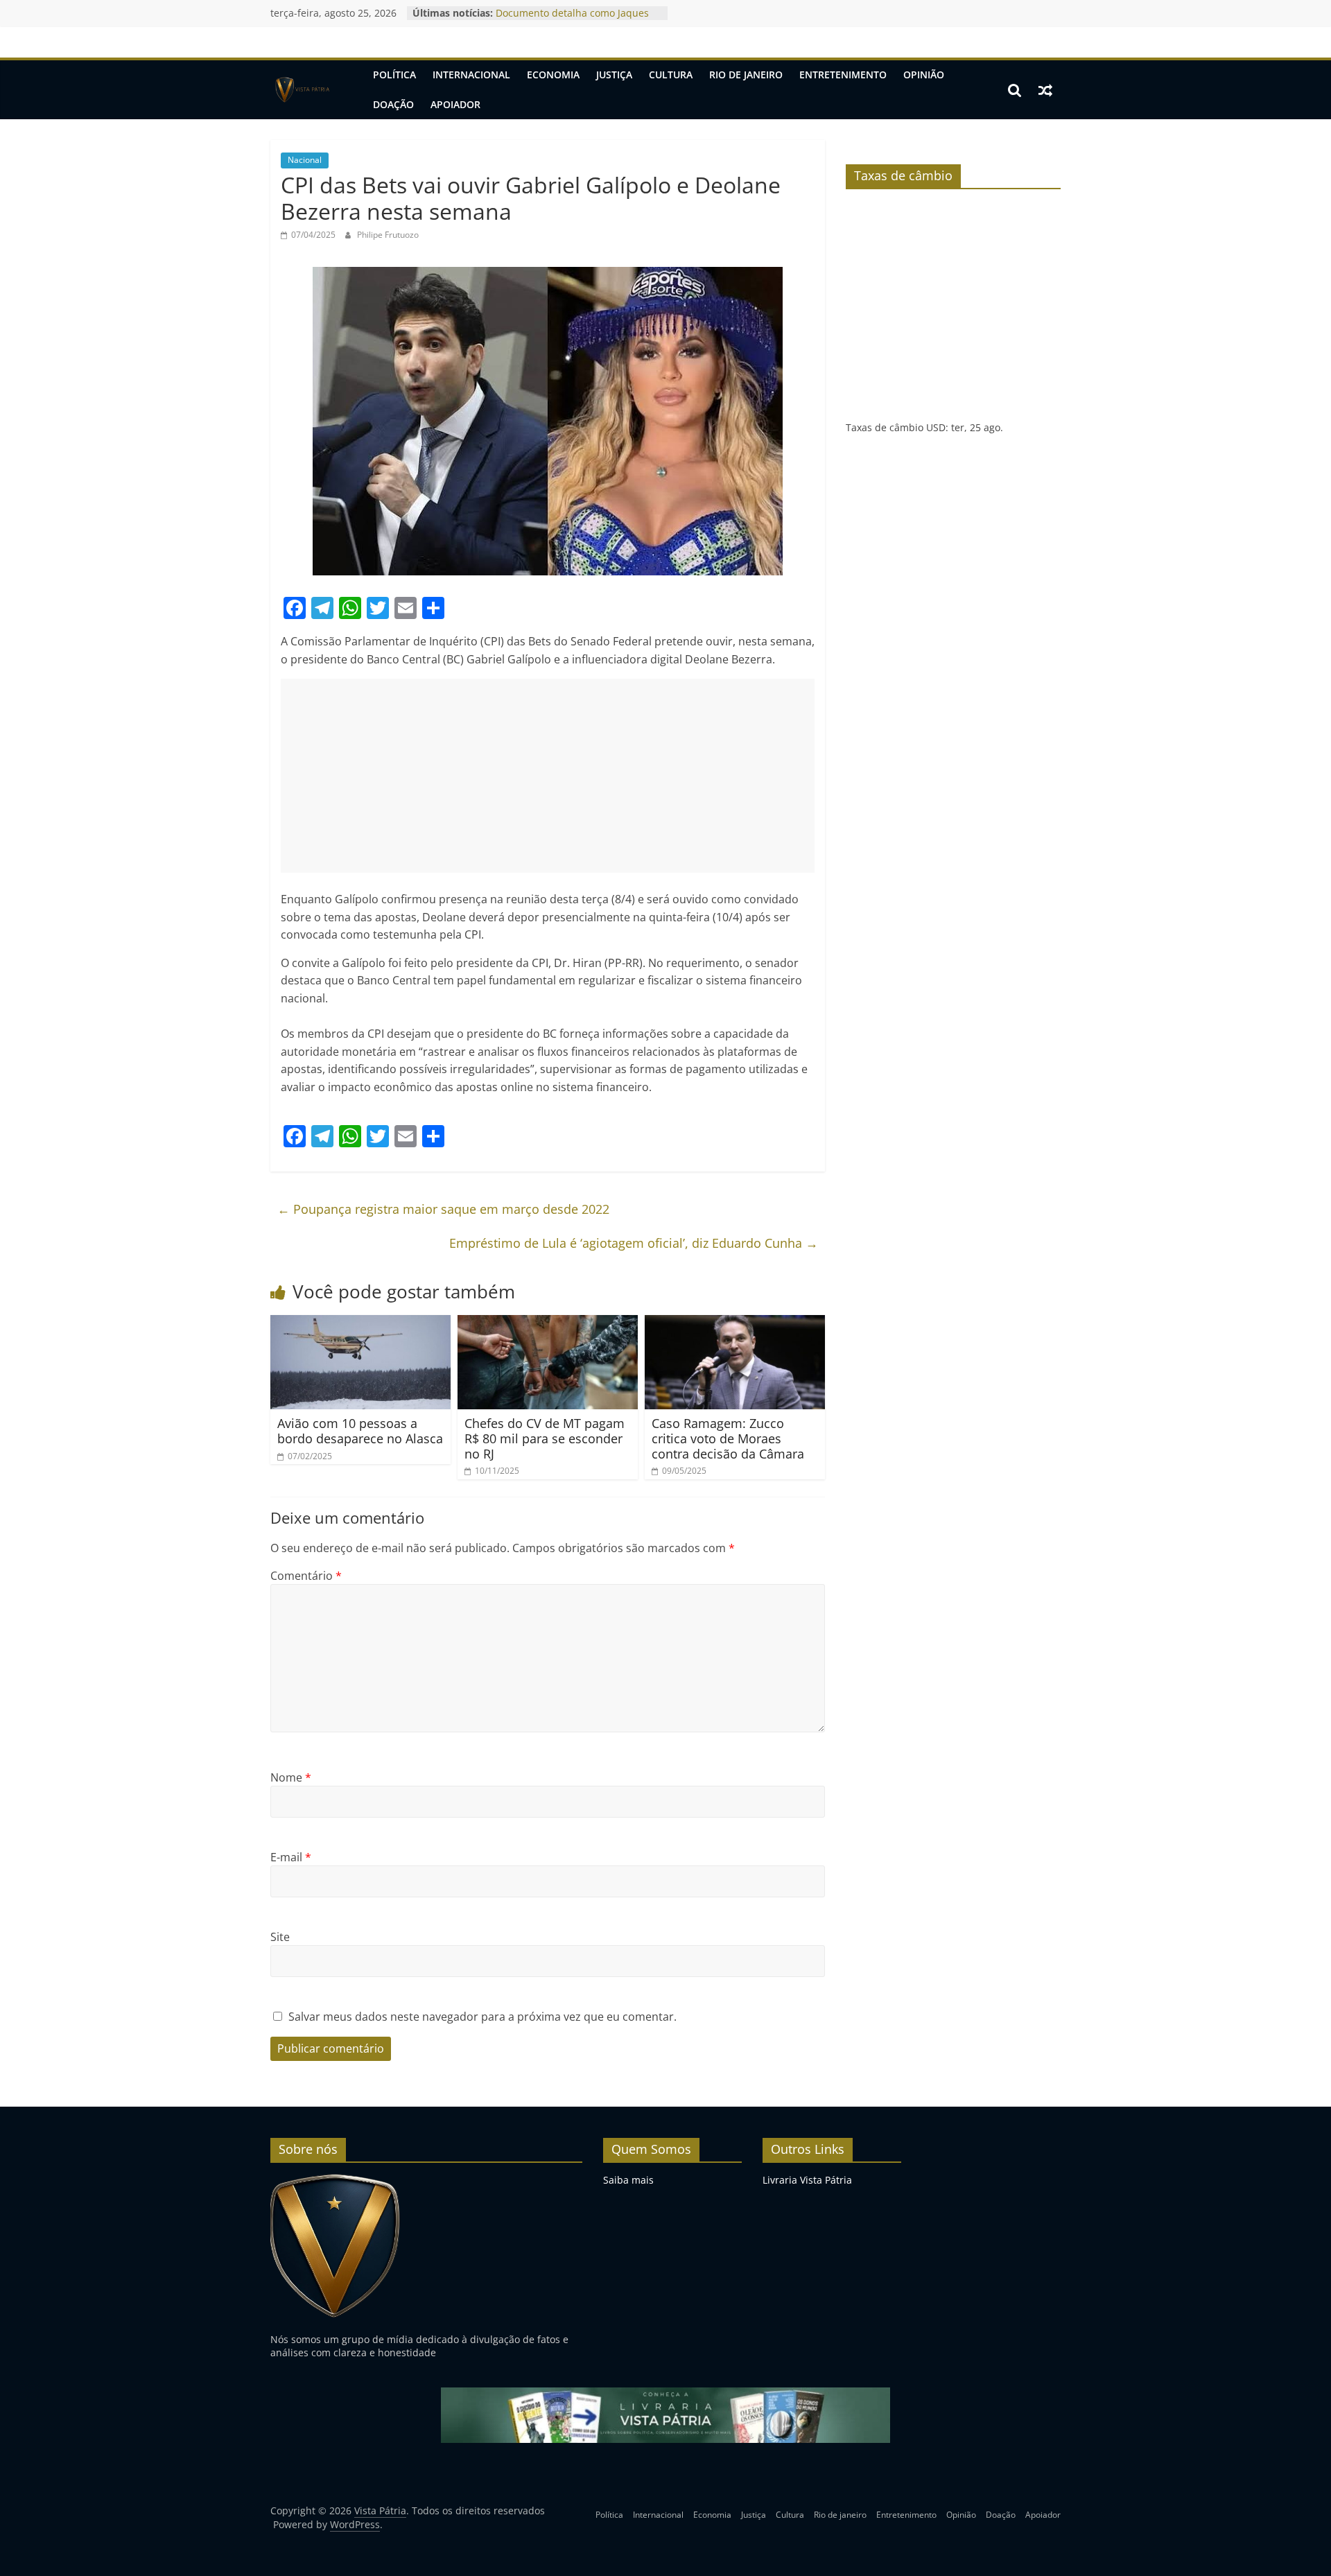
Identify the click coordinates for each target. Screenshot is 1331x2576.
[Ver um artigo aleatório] (1045, 90)
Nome (291, 1777)
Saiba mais (628, 2180)
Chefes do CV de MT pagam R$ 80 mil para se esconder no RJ (545, 1438)
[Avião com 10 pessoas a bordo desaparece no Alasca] (360, 1323)
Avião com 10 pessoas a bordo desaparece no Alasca (360, 1431)
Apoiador (455, 104)
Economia (553, 75)
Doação (393, 104)
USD (936, 427)
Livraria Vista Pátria (807, 2180)
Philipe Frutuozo (388, 235)
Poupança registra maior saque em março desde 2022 (443, 1209)
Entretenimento (843, 75)
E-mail (291, 1857)
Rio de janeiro (746, 75)
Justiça (614, 75)
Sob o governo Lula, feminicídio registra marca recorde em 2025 (570, 20)
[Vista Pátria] (301, 90)
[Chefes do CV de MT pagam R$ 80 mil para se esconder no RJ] (548, 1323)
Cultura (671, 75)
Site (280, 1937)
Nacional (305, 160)
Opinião (924, 75)
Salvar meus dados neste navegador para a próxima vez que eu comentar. (482, 2017)
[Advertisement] (548, 776)
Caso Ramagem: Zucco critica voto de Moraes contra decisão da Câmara (728, 1438)
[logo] (335, 2180)
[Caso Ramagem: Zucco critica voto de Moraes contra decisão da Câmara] (735, 1323)
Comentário (306, 1576)
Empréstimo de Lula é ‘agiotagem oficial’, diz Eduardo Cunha (634, 1243)
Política (394, 75)
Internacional (471, 75)
